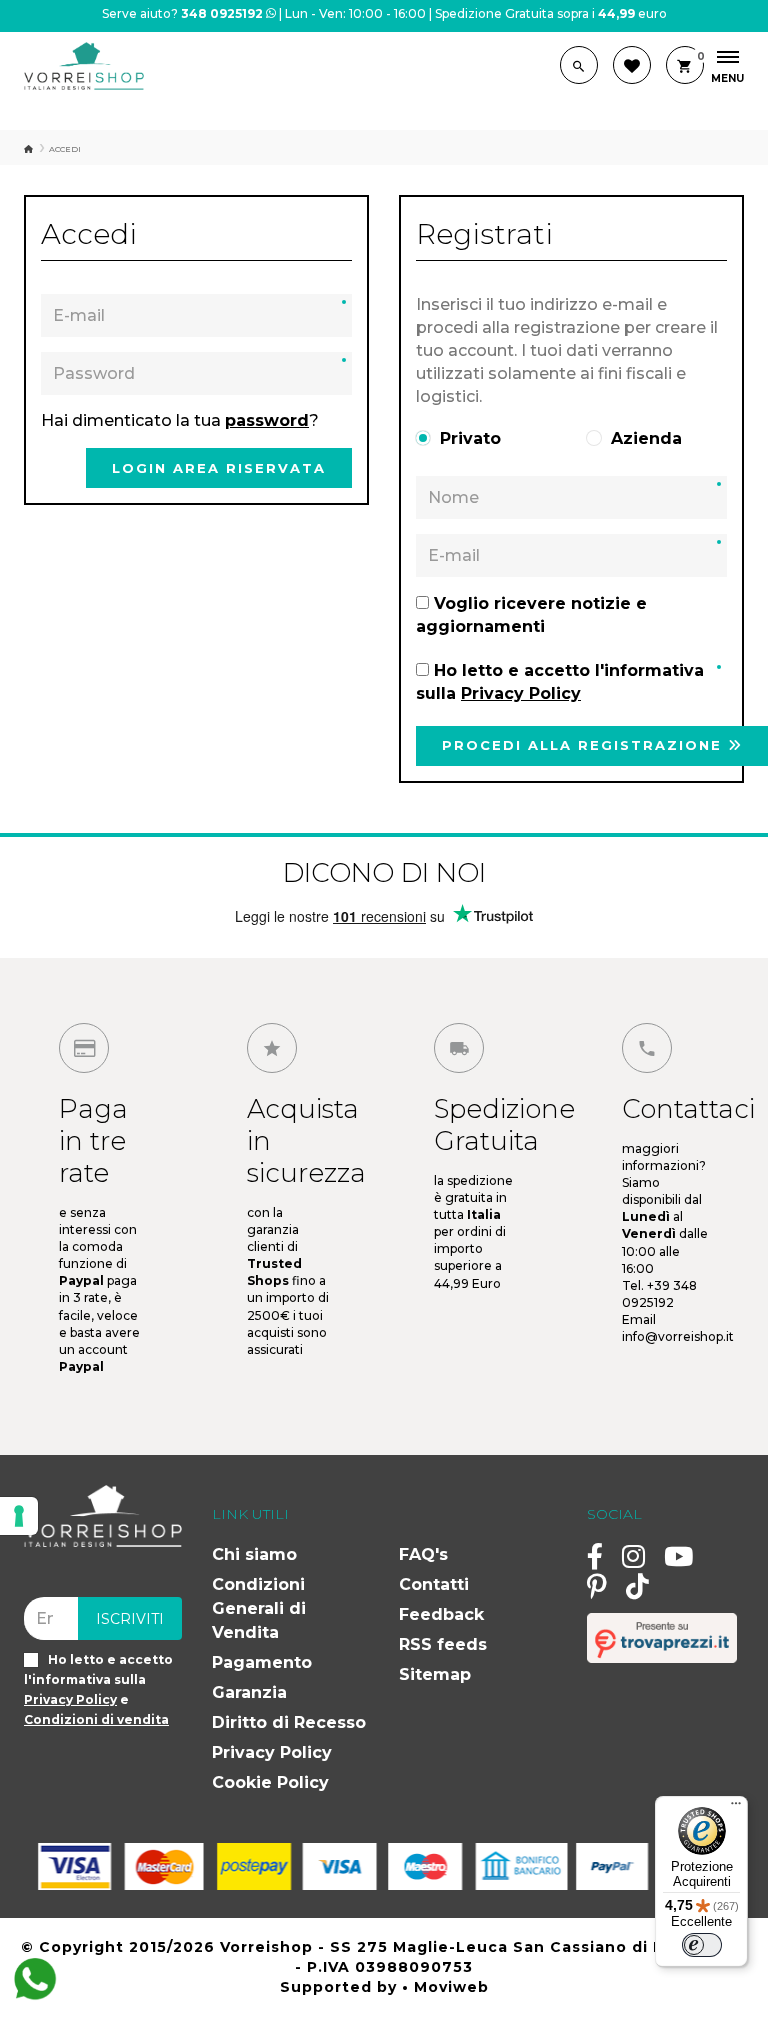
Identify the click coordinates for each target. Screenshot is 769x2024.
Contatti (434, 1584)
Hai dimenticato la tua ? (180, 420)
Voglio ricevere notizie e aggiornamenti (531, 615)
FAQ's (423, 1554)
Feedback (441, 1614)
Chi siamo (254, 1554)
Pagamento (262, 1662)
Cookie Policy (270, 1782)
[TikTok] (637, 1586)
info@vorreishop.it (678, 1336)
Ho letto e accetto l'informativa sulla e (98, 1689)
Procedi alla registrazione (585, 745)
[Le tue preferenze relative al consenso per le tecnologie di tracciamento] (19, 1516)
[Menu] (736, 1808)
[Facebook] (595, 1556)
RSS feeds (443, 1644)
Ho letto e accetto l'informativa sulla (560, 682)
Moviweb (451, 1987)
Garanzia (249, 1692)
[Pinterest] (597, 1586)
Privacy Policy (272, 1752)
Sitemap (435, 1674)
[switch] (702, 1945)
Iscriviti (130, 1619)
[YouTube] (678, 1556)
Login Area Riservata (219, 468)
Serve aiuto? (182, 13)
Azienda (646, 438)
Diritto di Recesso (289, 1722)
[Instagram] (633, 1556)
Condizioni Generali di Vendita (259, 1608)
